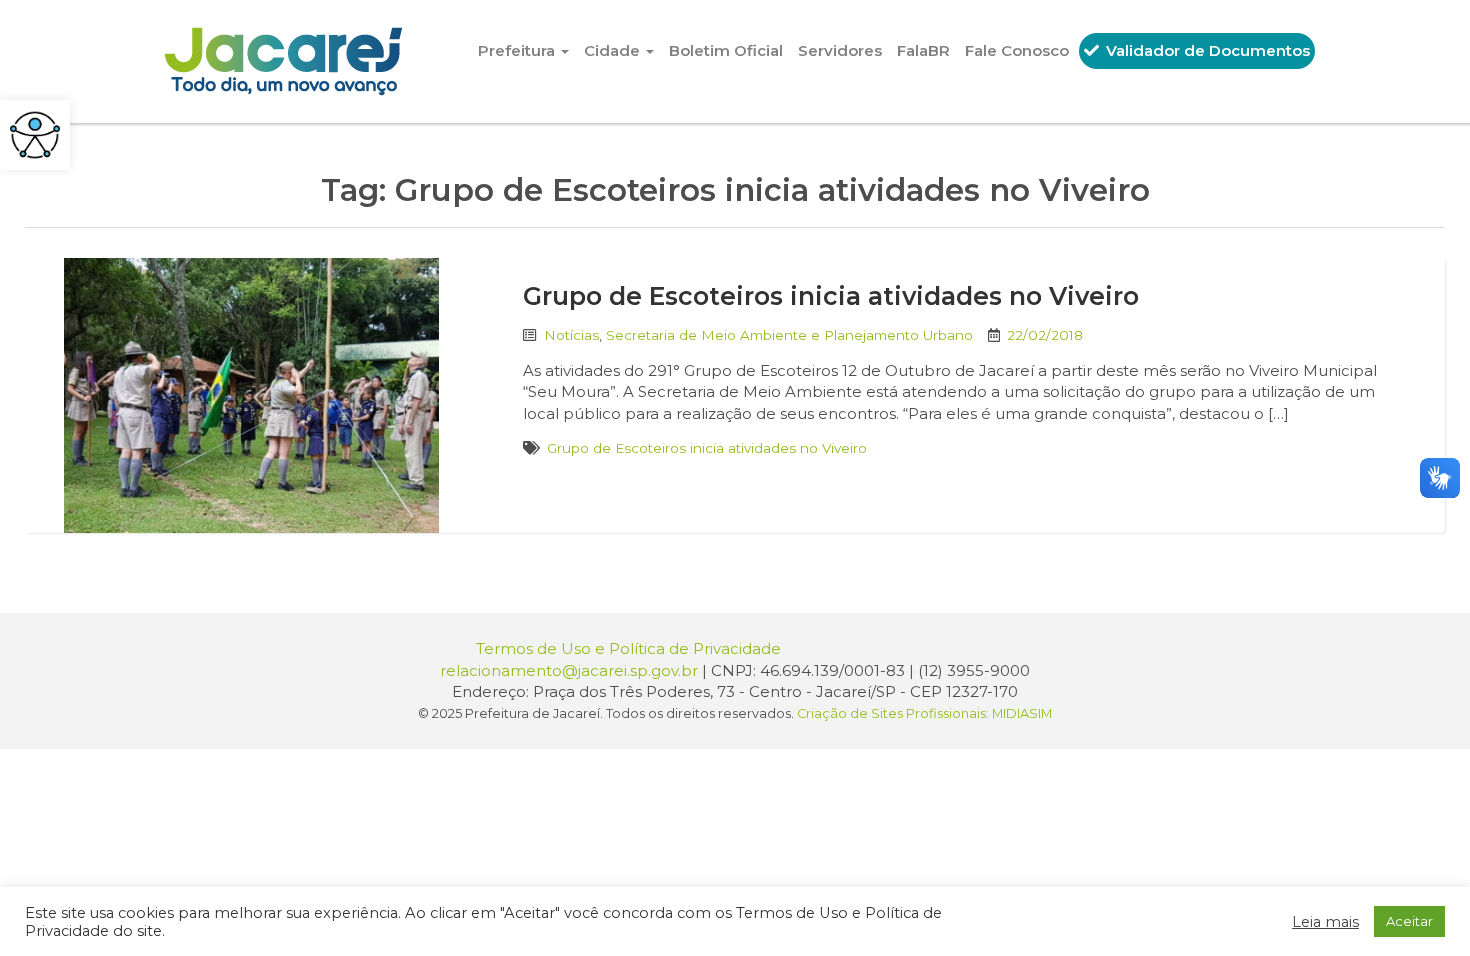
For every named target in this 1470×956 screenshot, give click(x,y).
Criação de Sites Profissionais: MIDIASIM (924, 713)
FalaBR (923, 50)
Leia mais (1325, 922)
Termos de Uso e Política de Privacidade (628, 648)
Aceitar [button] (1409, 921)
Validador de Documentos (1206, 50)
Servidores (840, 50)
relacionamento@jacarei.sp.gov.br (569, 670)
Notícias (571, 335)
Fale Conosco (1017, 50)
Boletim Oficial (726, 50)
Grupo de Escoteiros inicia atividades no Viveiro (831, 296)
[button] (35, 135)
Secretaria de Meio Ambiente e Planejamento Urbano (789, 335)
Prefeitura (518, 50)
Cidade (614, 50)
